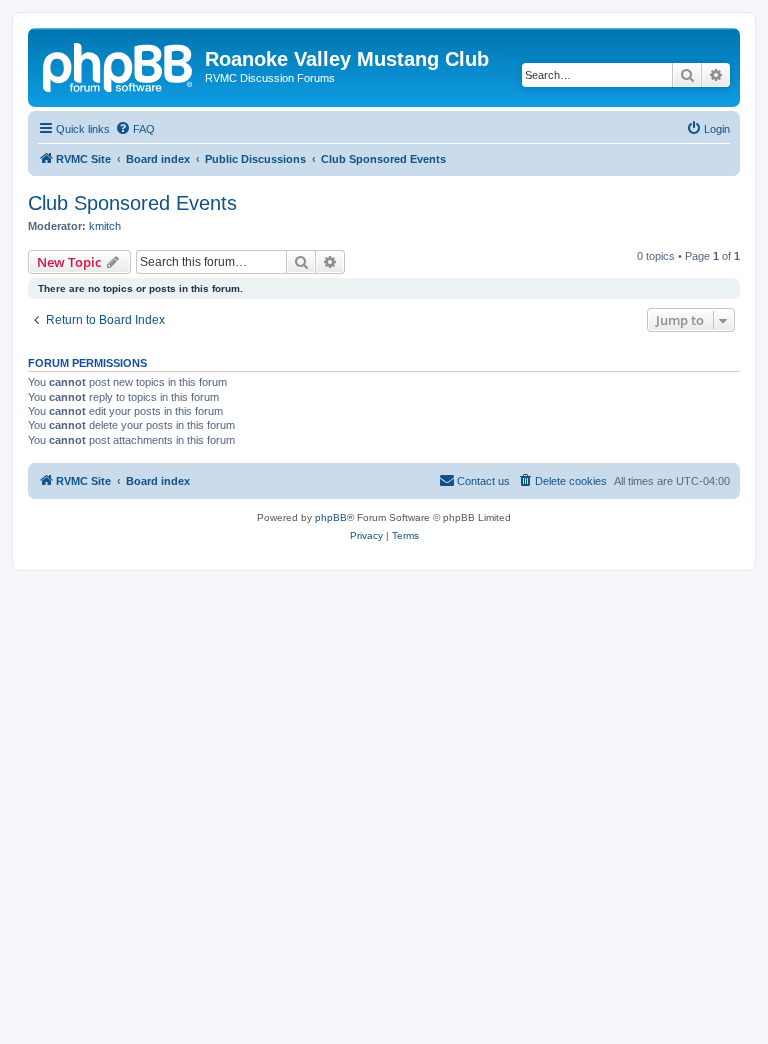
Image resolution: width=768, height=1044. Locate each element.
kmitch (105, 226)
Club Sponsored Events (132, 203)
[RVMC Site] (119, 65)
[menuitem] (135, 129)
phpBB (331, 517)
